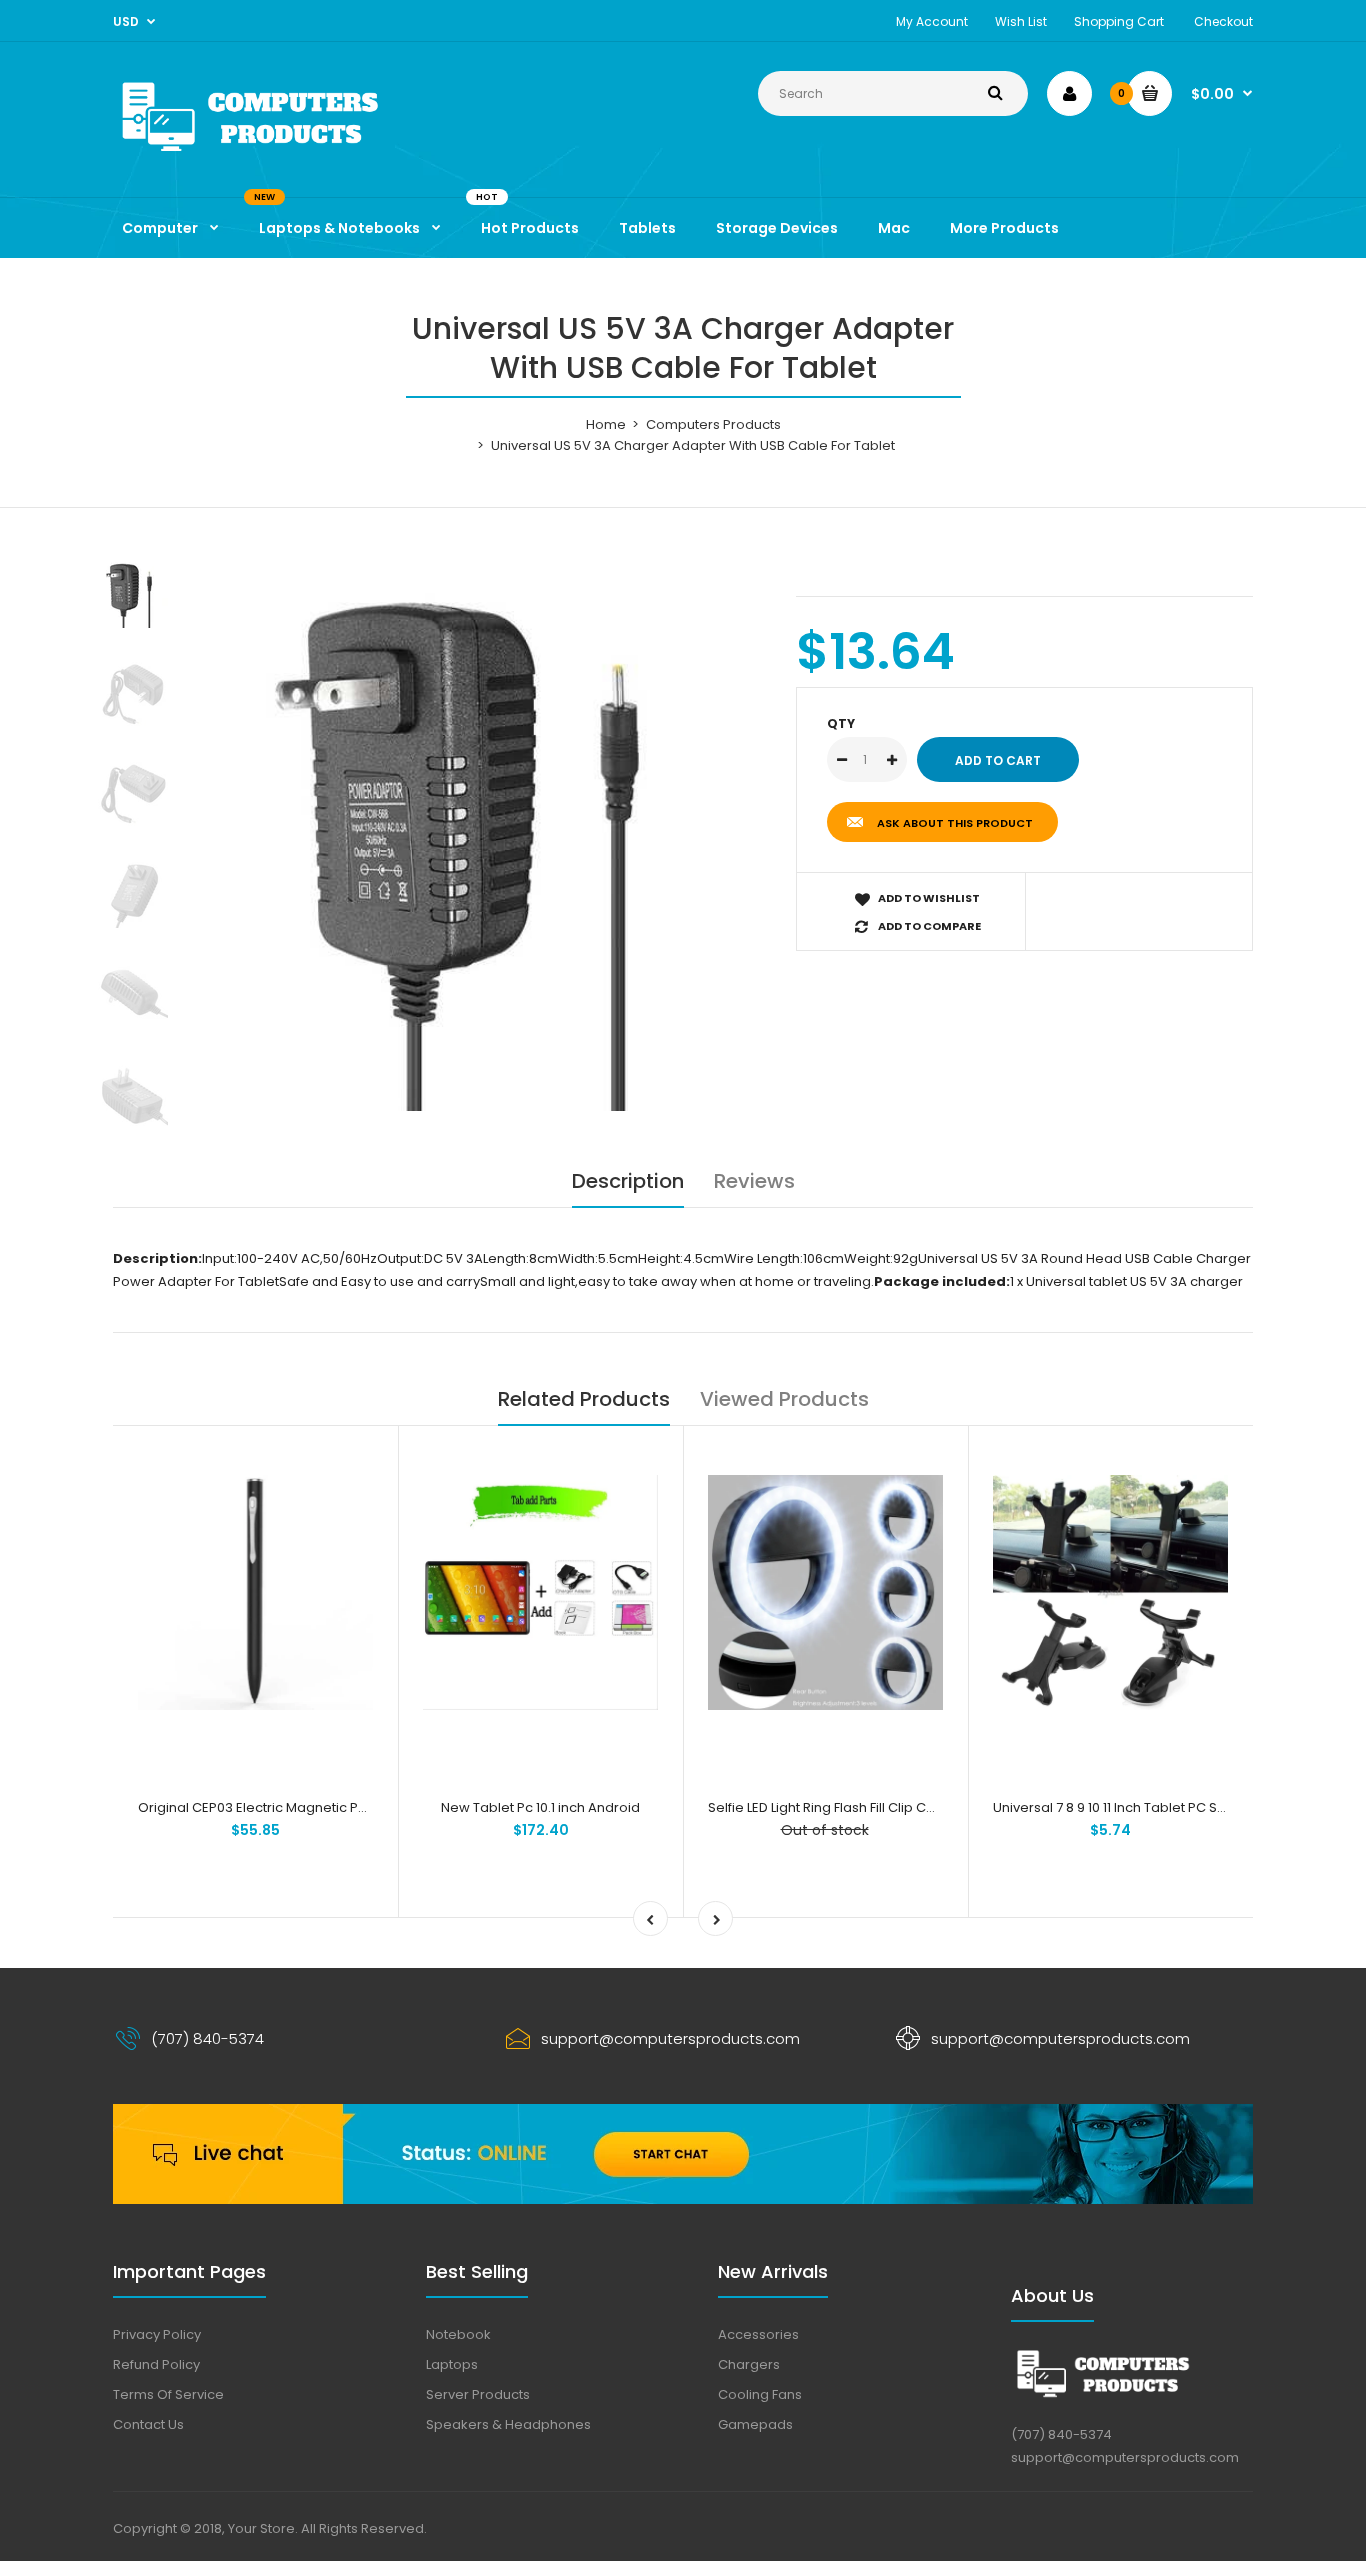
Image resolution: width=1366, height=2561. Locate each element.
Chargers (749, 2364)
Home (606, 424)
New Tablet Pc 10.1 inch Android (540, 1807)
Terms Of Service (168, 2394)
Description (628, 1181)
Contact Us (148, 2424)
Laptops (452, 2364)
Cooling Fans (760, 2394)
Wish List (1021, 21)
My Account (932, 21)
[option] (489, 834)
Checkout (1223, 21)
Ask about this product (955, 823)
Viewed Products (784, 1399)
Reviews (754, 1181)
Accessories (758, 2334)
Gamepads (755, 2424)
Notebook (458, 2334)
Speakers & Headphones (508, 2424)
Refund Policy (156, 2364)
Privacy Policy (157, 2334)
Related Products (584, 1399)
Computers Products (713, 424)
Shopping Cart (1119, 21)
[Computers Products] (293, 155)
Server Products (478, 2394)
